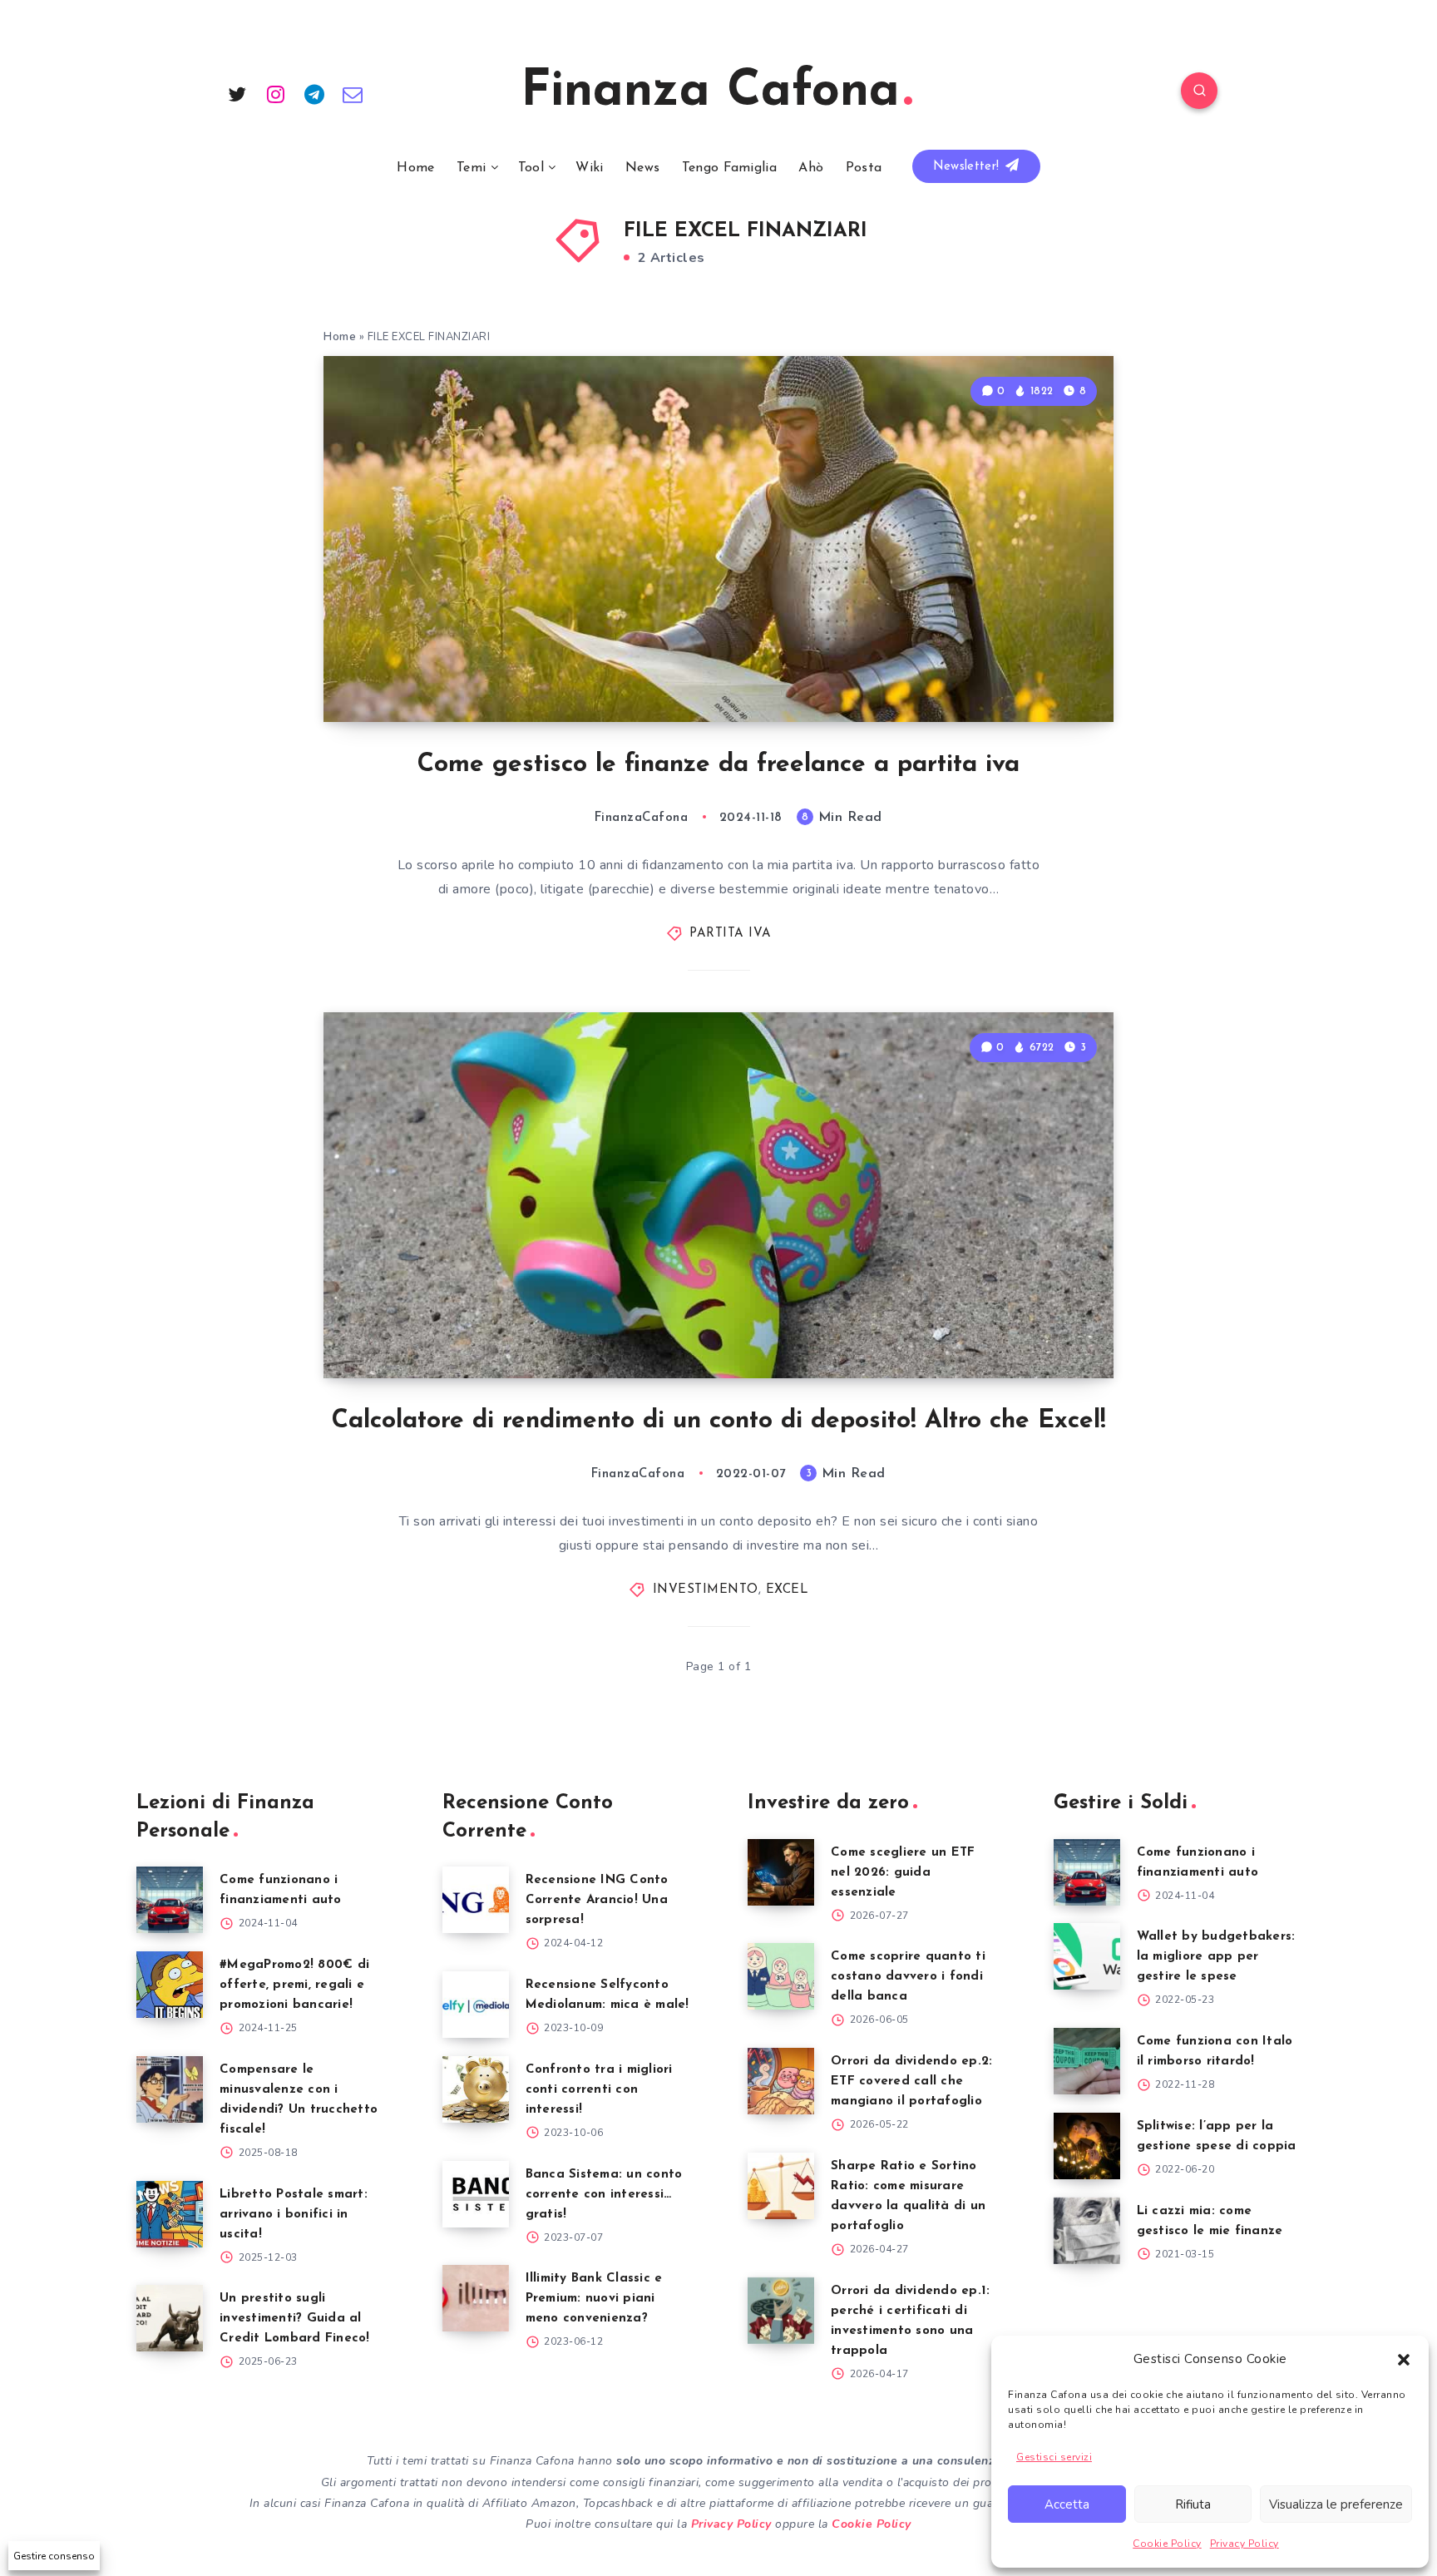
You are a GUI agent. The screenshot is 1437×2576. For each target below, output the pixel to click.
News (642, 168)
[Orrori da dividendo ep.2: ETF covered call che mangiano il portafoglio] (781, 2081)
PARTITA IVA (731, 934)
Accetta (1067, 2504)
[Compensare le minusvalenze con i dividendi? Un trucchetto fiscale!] (170, 2089)
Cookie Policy (1167, 2544)
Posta (864, 168)
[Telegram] (314, 93)
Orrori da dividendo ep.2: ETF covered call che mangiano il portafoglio (911, 2082)
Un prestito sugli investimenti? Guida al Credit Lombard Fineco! (295, 2319)
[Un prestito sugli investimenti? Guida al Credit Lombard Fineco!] (170, 2318)
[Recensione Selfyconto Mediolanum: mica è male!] (476, 2005)
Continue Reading (1035, 672)
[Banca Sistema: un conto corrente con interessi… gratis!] (476, 2194)
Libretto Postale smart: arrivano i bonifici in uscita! (294, 2215)
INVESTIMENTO (706, 1590)
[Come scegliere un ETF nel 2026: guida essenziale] (781, 1872)
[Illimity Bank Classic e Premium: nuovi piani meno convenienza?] (476, 2298)
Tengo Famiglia (729, 168)
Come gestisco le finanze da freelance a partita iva (718, 765)
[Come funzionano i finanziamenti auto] (170, 1900)
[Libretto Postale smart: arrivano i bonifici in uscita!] (170, 2214)
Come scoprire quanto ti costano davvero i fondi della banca (908, 1977)
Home (415, 168)
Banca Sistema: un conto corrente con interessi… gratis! (604, 2195)
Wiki (589, 168)
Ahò (811, 168)
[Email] (353, 93)
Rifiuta (1193, 2504)
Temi (471, 168)
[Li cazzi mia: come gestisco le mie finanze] (1087, 2231)
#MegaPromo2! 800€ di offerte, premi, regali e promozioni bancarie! (294, 1985)
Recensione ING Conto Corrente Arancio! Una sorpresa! (597, 1900)
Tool (531, 168)
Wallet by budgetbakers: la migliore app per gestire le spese (1216, 1957)
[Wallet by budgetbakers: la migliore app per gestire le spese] (1087, 1956)
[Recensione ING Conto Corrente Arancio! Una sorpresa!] (476, 1900)
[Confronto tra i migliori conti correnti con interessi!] (476, 2089)
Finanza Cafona (710, 92)
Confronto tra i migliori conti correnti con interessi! (599, 2090)
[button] (1404, 2360)
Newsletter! (968, 167)
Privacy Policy (1244, 2544)
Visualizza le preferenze (1336, 2504)
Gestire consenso (54, 2556)
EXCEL (788, 1590)
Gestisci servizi (1054, 2457)
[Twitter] (237, 93)
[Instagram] (276, 93)
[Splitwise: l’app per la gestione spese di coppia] (1087, 2146)
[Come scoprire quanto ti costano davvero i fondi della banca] (781, 1976)
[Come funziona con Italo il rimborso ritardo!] (1087, 2061)
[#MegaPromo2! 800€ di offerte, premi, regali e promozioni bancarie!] (170, 1985)
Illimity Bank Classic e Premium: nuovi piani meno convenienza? (594, 2299)
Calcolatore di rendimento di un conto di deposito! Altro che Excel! (719, 1421)
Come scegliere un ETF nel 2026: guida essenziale (903, 1873)
